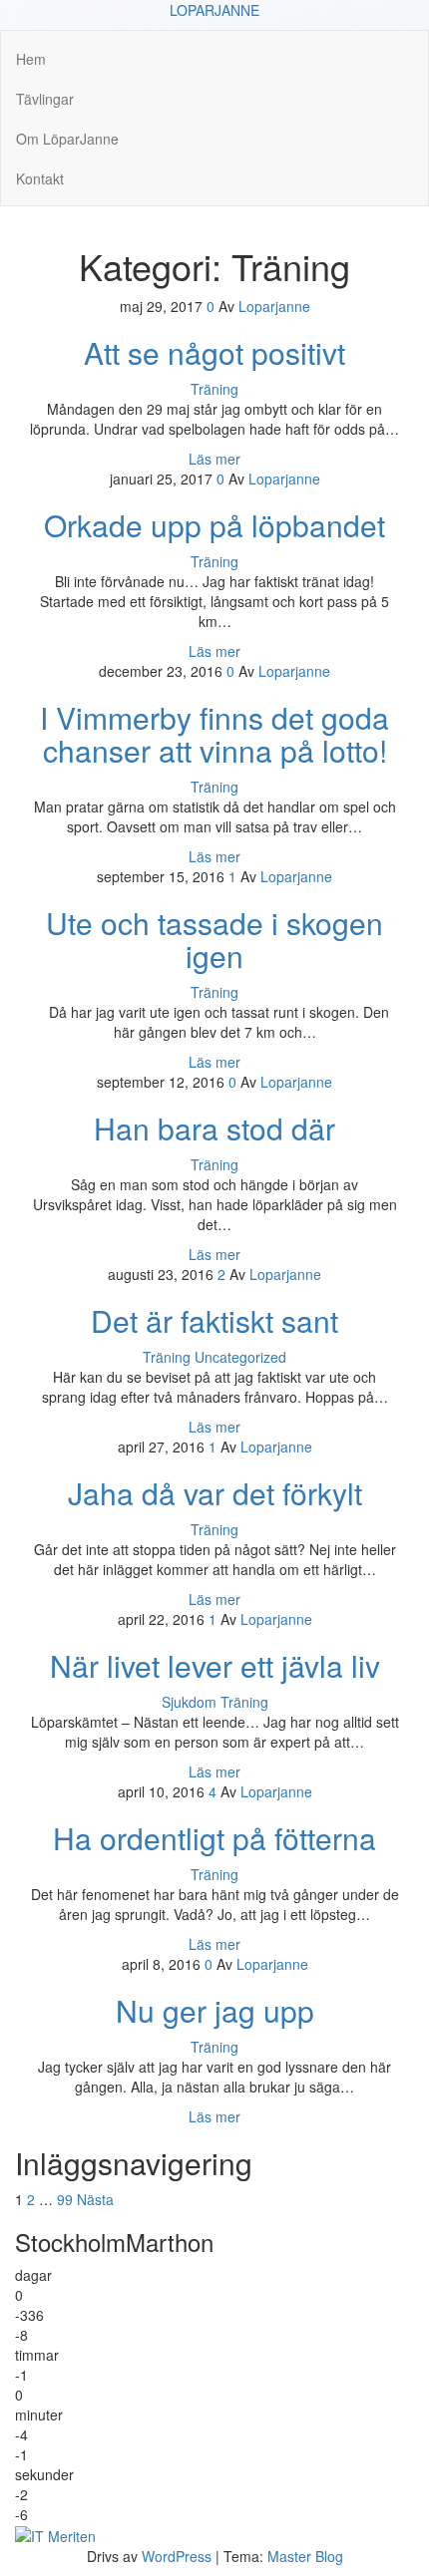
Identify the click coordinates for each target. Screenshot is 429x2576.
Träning (214, 389)
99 (65, 2199)
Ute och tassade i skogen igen (214, 939)
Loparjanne (274, 306)
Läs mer (214, 459)
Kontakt (40, 178)
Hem (31, 59)
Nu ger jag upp (215, 2010)
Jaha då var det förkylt (215, 1493)
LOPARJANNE (214, 10)
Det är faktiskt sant (214, 1320)
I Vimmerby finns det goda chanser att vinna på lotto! (214, 734)
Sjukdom (189, 1702)
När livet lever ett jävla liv (215, 1665)
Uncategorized (240, 1357)
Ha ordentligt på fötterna (214, 1838)
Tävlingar (45, 99)
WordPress (177, 2556)
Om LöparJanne (67, 139)
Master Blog (305, 2556)
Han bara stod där (214, 1128)
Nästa (95, 2199)
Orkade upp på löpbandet (214, 525)
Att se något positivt (214, 352)
